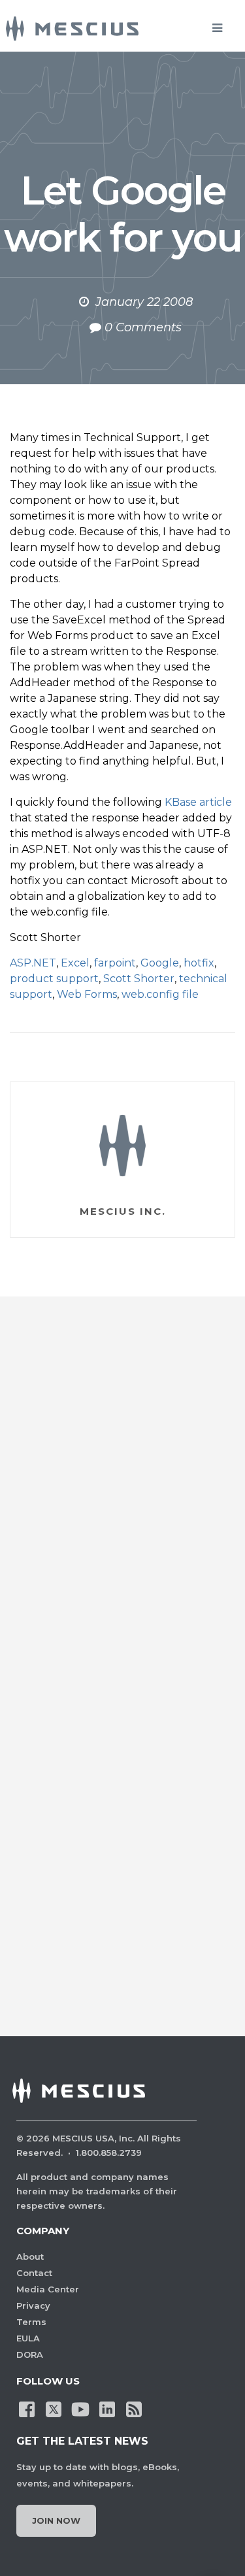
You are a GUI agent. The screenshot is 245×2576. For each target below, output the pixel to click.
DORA (30, 2354)
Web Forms (87, 994)
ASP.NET (33, 963)
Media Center (48, 2289)
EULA (28, 2338)
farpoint (115, 963)
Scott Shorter (139, 979)
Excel (75, 963)
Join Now (56, 2520)
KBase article (198, 802)
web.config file (160, 994)
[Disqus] (122, 1499)
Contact (34, 2273)
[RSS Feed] (134, 2408)
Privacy (33, 2305)
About (30, 2256)
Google (160, 963)
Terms (31, 2322)
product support (54, 979)
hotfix (199, 963)
